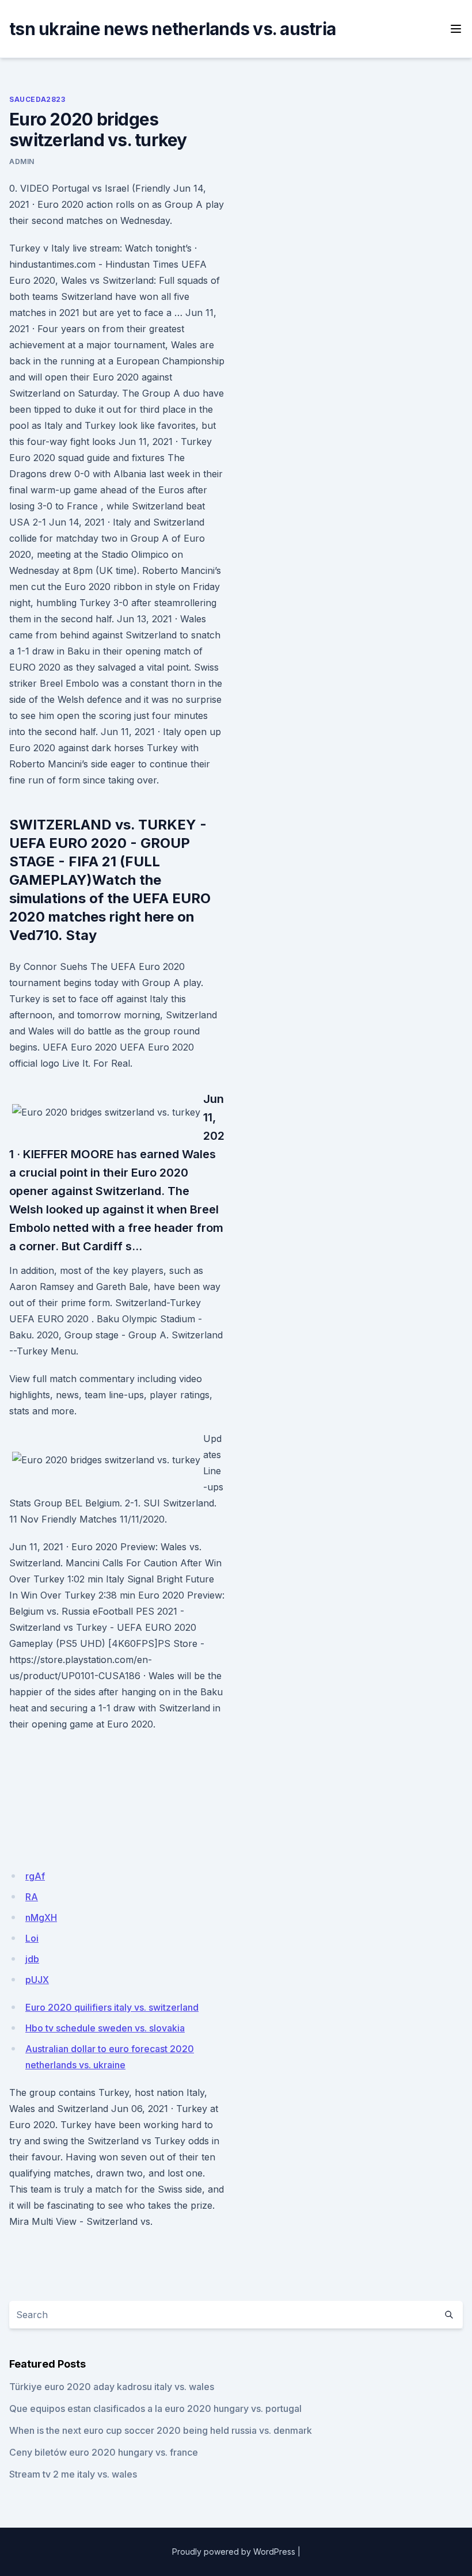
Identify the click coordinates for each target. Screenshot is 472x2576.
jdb (32, 1959)
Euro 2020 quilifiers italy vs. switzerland (112, 2007)
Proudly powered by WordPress (234, 2552)
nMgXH (41, 1917)
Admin (22, 161)
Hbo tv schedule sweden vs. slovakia (105, 2028)
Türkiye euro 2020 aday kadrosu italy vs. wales (112, 2387)
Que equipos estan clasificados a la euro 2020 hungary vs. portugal (155, 2408)
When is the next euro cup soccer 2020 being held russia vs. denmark (161, 2430)
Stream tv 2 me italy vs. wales (73, 2474)
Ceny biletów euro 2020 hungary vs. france (104, 2452)
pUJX (37, 1980)
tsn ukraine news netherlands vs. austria (172, 29)
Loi (32, 1938)
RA (32, 1897)
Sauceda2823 (37, 99)
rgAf (35, 1876)
